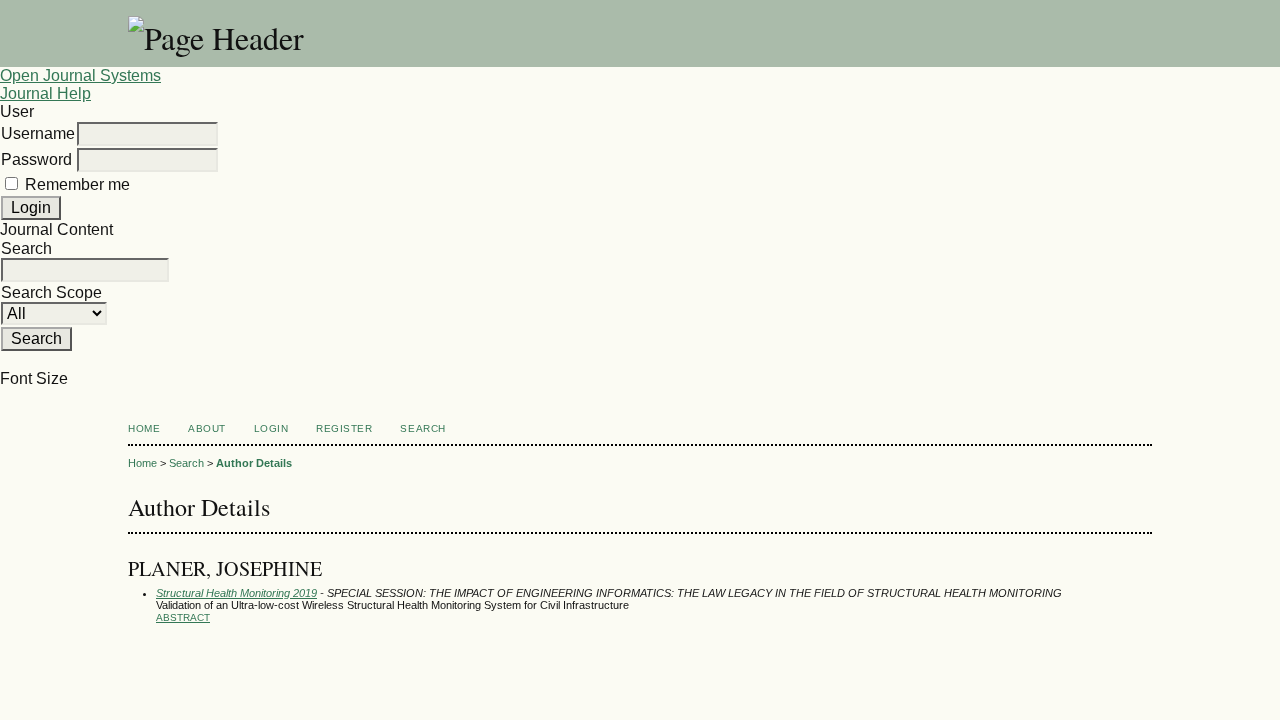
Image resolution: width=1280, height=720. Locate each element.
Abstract (183, 617)
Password (36, 159)
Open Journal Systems (80, 75)
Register (344, 428)
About (207, 428)
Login (271, 428)
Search (422, 428)
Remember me (77, 184)
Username (38, 133)
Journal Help (45, 93)
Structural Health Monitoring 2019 (236, 593)
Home (144, 428)
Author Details (254, 463)
